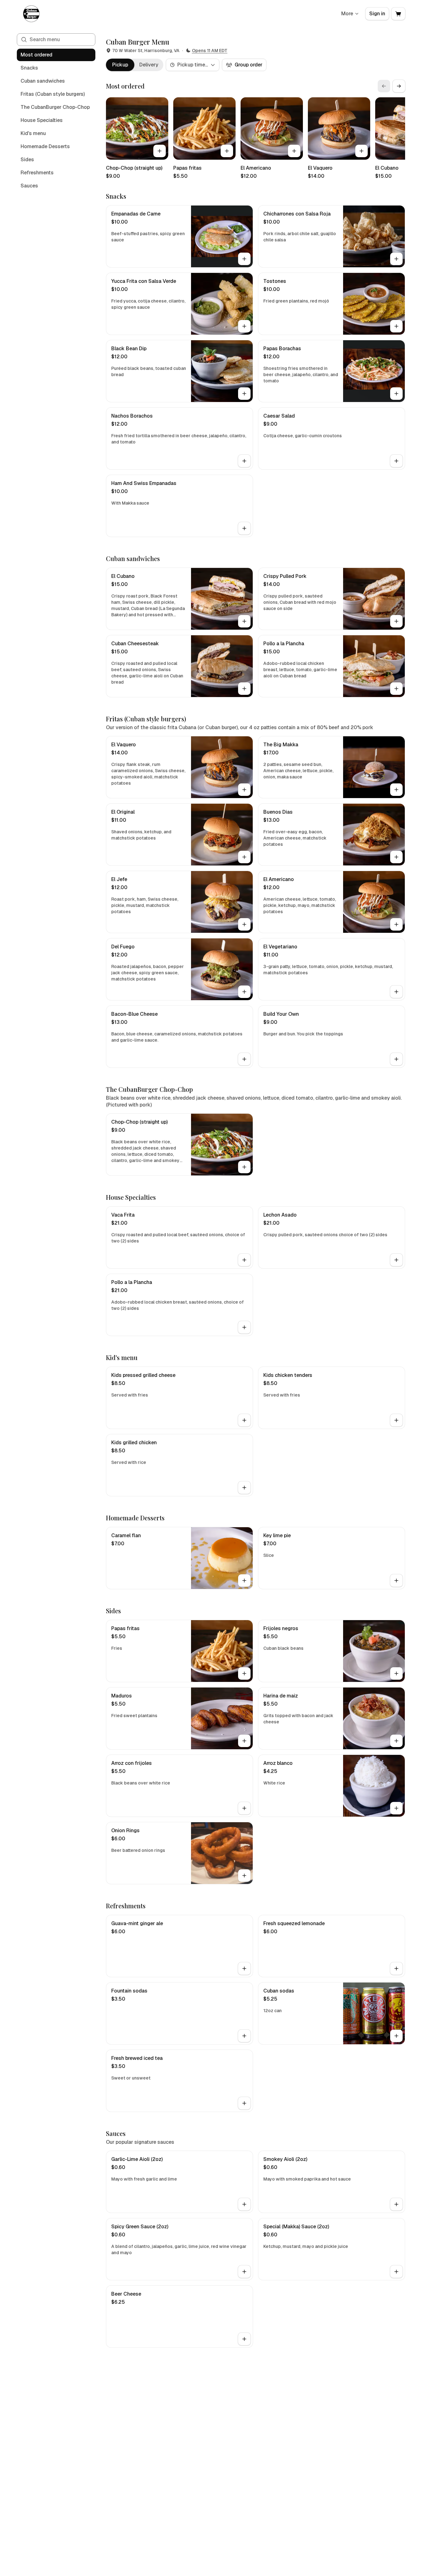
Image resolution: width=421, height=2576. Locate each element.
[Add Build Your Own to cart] (396, 1059)
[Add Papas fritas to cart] (227, 151)
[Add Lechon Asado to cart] (396, 1260)
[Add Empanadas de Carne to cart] (244, 259)
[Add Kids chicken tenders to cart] (396, 1420)
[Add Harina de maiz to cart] (396, 1741)
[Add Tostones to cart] (396, 326)
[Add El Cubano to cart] (244, 621)
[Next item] (399, 86)
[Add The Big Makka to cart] (396, 790)
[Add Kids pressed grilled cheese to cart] (244, 1420)
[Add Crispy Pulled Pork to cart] (396, 621)
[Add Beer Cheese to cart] (244, 2339)
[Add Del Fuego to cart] (244, 992)
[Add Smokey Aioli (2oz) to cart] (396, 2204)
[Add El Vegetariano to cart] (396, 992)
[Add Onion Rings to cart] (244, 1876)
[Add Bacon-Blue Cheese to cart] (244, 1059)
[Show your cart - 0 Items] (398, 14)
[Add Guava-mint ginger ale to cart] (244, 1968)
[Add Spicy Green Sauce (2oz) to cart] (244, 2272)
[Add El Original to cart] (244, 857)
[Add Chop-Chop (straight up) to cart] (160, 151)
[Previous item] (384, 86)
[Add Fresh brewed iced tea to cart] (244, 2103)
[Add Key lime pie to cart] (396, 1581)
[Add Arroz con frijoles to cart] (244, 1808)
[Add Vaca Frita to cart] (244, 1260)
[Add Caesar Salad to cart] (396, 461)
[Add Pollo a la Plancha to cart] (396, 689)
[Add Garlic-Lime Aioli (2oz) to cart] (244, 2204)
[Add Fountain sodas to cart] (244, 2036)
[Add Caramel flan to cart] (244, 1581)
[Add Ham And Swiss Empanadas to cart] (244, 528)
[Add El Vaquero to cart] (361, 151)
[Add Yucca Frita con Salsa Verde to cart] (244, 326)
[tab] (120, 65)
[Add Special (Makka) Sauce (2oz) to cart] (396, 2272)
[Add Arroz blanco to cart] (396, 1808)
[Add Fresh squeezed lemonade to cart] (396, 1968)
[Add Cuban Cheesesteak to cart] (244, 689)
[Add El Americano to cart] (294, 151)
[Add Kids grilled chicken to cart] (244, 1488)
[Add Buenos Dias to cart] (396, 857)
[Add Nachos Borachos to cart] (244, 461)
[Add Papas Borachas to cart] (396, 394)
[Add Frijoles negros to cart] (396, 1673)
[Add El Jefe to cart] (244, 924)
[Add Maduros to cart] (244, 1741)
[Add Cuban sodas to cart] (396, 2036)
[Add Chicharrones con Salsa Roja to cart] (396, 259)
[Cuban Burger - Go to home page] (32, 14)
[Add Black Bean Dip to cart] (244, 394)
